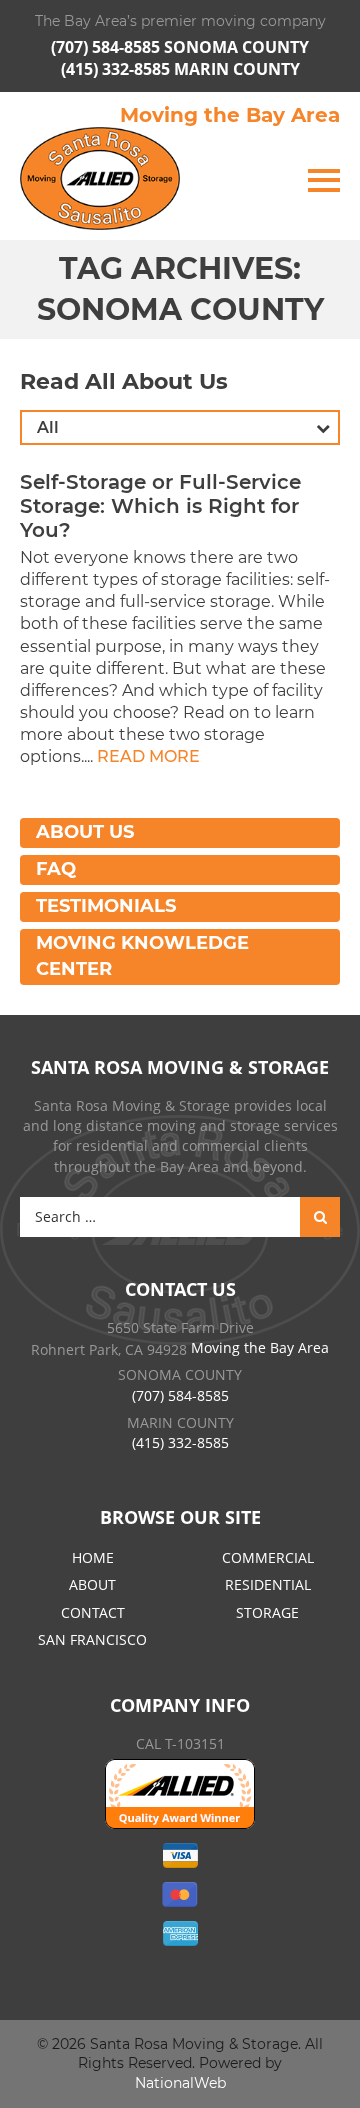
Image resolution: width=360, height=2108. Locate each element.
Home (93, 1557)
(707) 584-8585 (107, 47)
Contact (93, 1612)
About (92, 1584)
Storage (267, 1612)
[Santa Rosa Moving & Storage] (100, 178)
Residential (268, 1584)
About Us (85, 832)
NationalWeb (180, 2083)
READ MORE (148, 756)
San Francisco (92, 1639)
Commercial (268, 1557)
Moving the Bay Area (230, 115)
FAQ (56, 869)
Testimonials (106, 906)
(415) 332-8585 (117, 69)
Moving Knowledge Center (142, 956)
